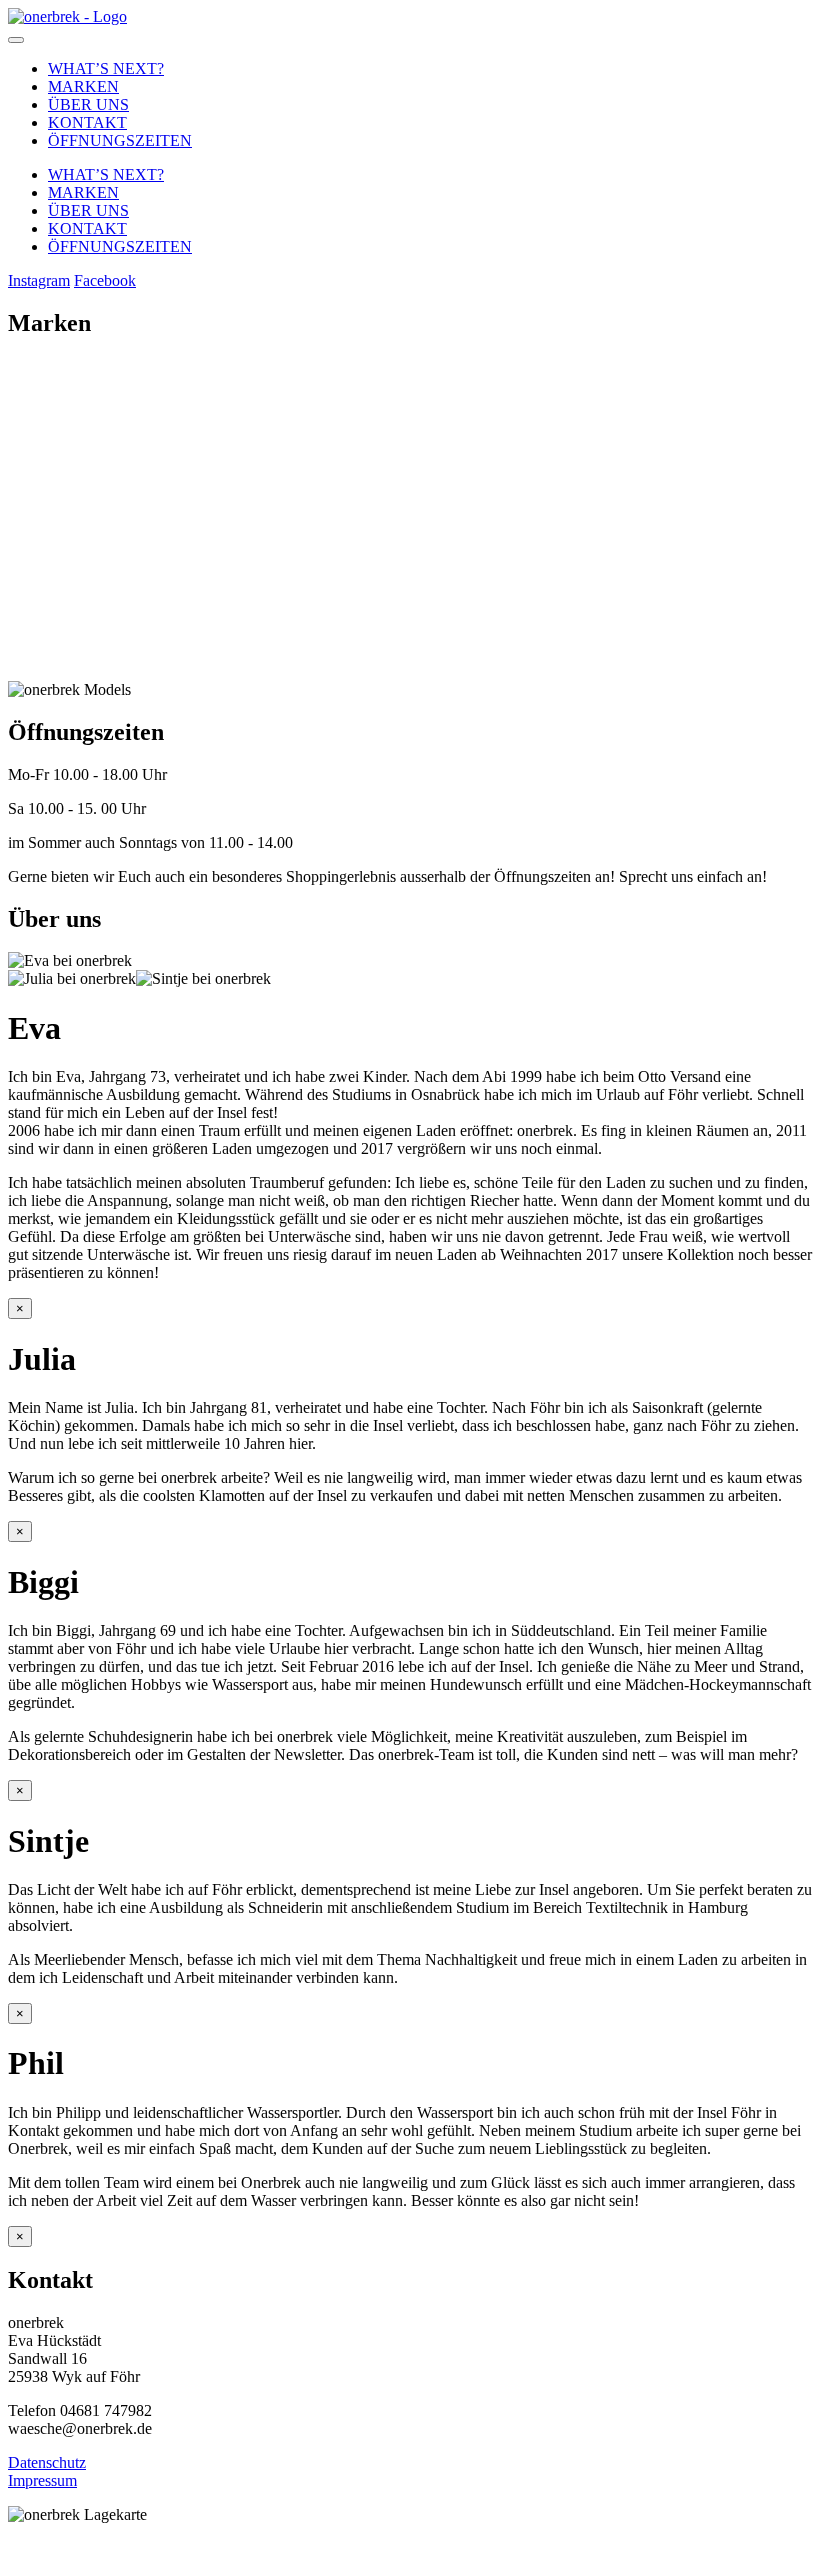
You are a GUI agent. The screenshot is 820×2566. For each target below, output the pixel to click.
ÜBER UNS (88, 104)
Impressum (42, 2480)
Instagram (39, 280)
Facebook (105, 280)
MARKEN (83, 86)
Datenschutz (47, 2462)
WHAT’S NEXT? (106, 68)
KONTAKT (87, 122)
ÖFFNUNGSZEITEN (120, 140)
